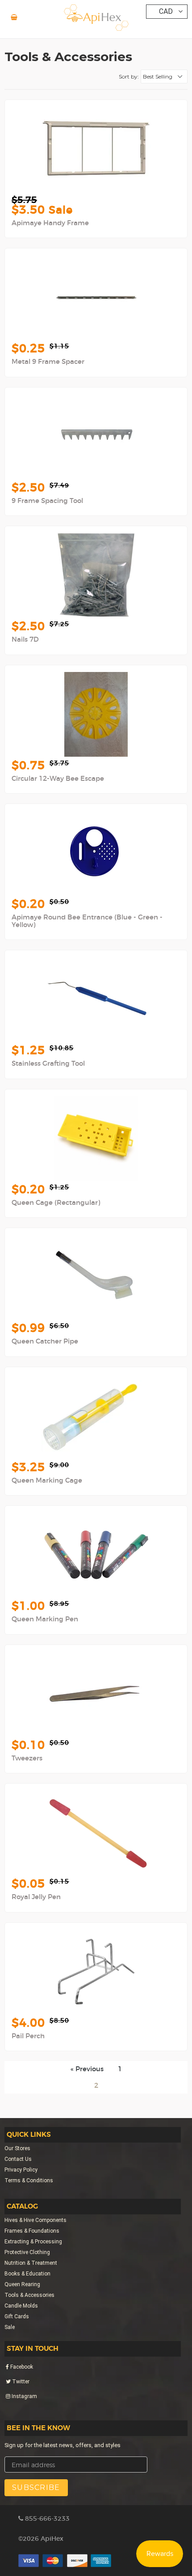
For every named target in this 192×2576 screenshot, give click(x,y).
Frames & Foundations (32, 2231)
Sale (10, 2327)
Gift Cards (17, 2316)
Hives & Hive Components (35, 2220)
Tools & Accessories (29, 2295)
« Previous (87, 2069)
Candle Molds (21, 2306)
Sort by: (129, 76)
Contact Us (18, 2159)
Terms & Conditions (29, 2180)
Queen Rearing (22, 2284)
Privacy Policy (21, 2170)
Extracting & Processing (33, 2242)
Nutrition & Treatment (31, 2263)
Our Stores (17, 2148)
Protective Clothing (27, 2252)
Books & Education (27, 2274)
